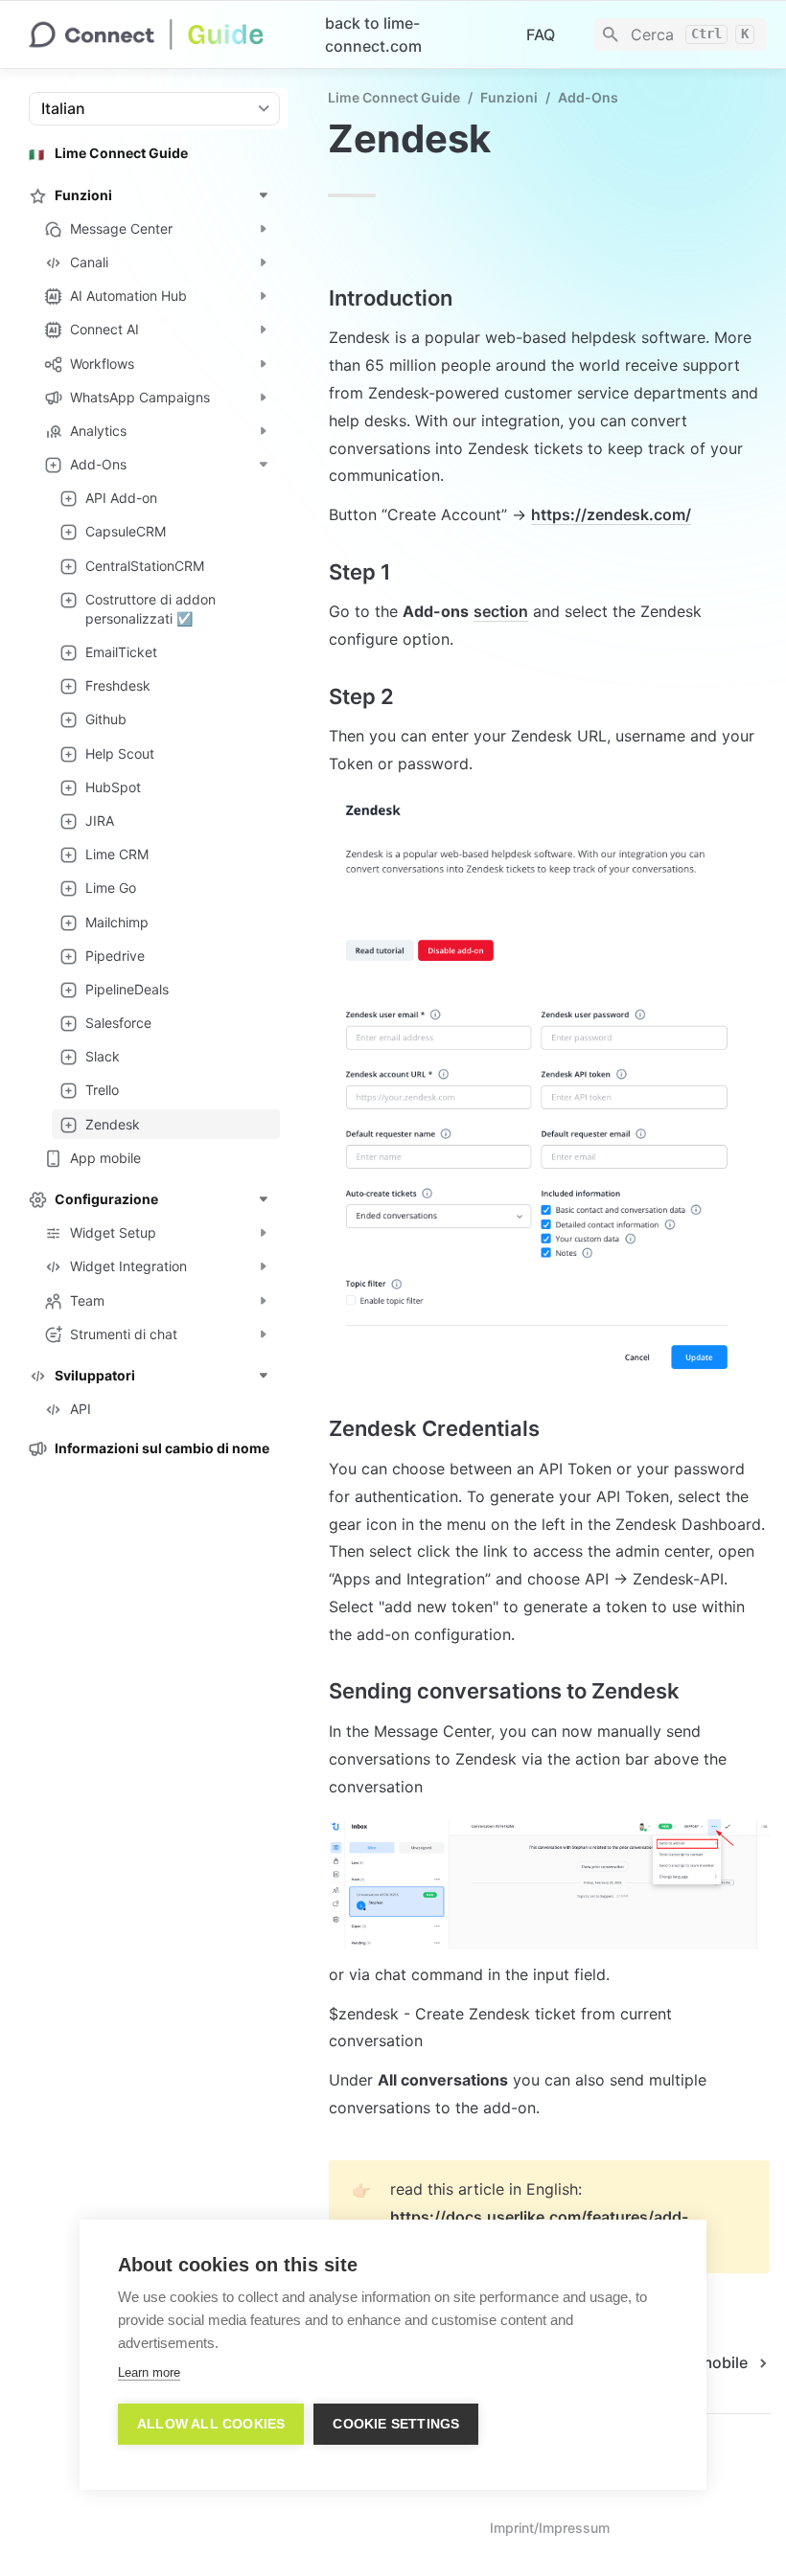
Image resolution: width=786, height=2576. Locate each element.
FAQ (541, 34)
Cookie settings (396, 2424)
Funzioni (509, 97)
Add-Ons (588, 97)
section (501, 611)
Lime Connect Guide (394, 97)
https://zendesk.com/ (611, 514)
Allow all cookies (211, 2424)
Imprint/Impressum (550, 2528)
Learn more (149, 2372)
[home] (162, 34)
